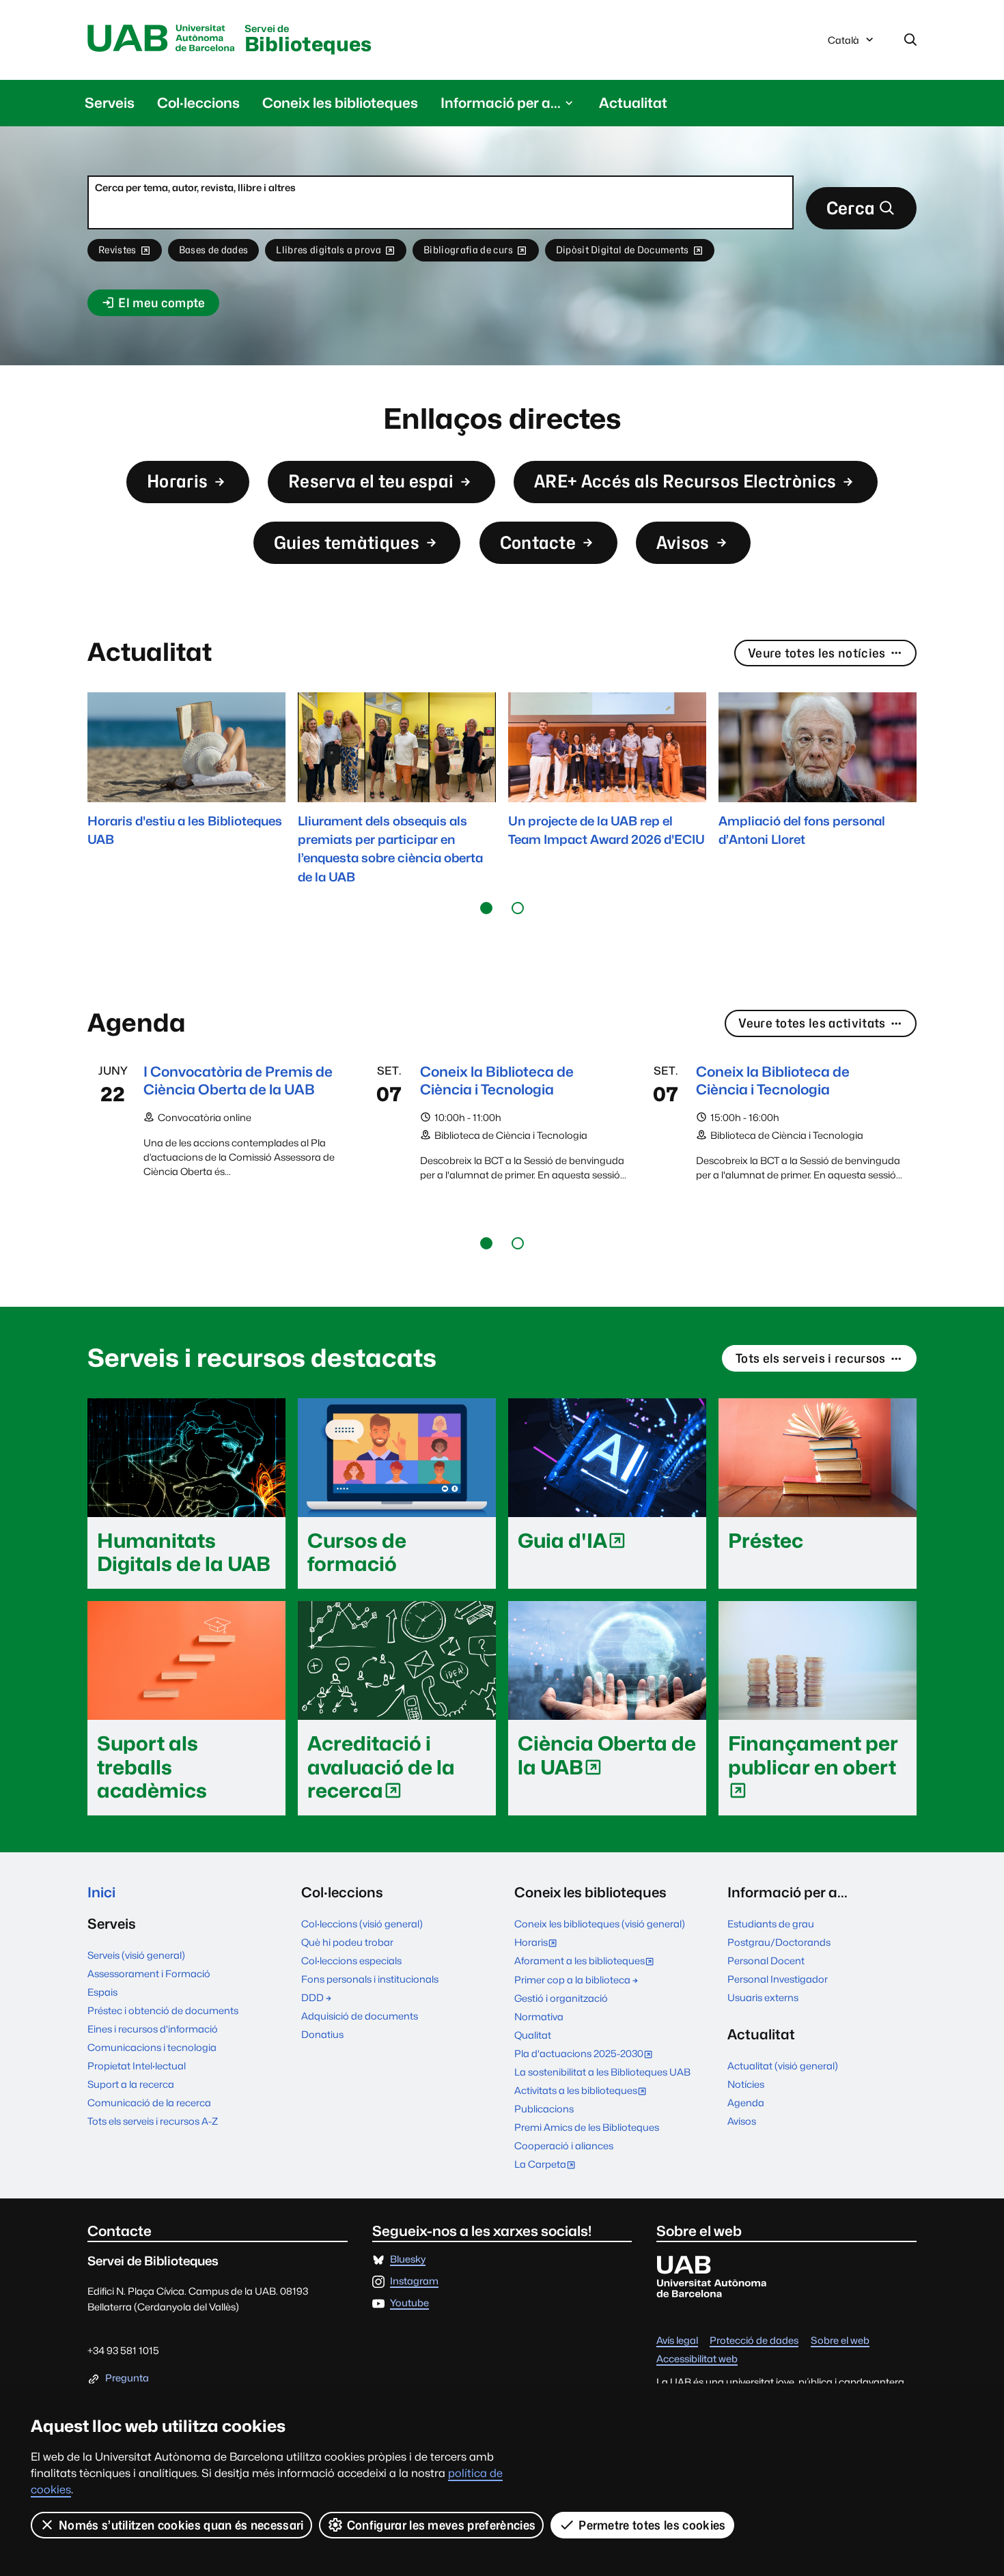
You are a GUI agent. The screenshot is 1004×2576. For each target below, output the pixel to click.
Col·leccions (198, 103)
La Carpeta (548, 2165)
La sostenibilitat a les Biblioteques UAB (602, 2072)
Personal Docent (766, 1961)
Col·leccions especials (351, 1961)
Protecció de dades (754, 2341)
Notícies (746, 2084)
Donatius (322, 2034)
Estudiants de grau (771, 1924)
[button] (486, 908)
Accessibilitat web (697, 2359)
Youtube (409, 2303)
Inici (101, 1892)
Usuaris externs (763, 1997)
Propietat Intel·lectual (137, 2066)
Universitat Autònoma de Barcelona (161, 39)
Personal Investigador (778, 1979)
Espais (102, 1992)
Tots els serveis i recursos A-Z (153, 2121)
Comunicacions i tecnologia (152, 2047)
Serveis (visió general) (136, 1955)
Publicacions (544, 2109)
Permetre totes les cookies (652, 2525)
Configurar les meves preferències (442, 2525)
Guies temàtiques (347, 542)
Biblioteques (308, 40)
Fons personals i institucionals (370, 1979)
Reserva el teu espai (371, 481)
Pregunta (127, 2378)
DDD (312, 1997)
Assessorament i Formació (149, 1973)
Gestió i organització (561, 1998)
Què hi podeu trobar (347, 1942)
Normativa (539, 2016)
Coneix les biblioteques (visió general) (600, 1924)
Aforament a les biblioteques (587, 1962)
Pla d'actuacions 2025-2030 (587, 2055)
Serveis (110, 103)
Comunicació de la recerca (149, 2103)
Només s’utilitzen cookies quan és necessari (181, 2525)
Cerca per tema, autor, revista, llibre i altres (195, 187)
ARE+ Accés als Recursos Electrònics (685, 481)
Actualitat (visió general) (783, 2066)
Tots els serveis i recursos (811, 1358)
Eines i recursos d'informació (153, 2029)
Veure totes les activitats (812, 1023)
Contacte (538, 542)
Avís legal (677, 2341)
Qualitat (533, 2035)
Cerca (851, 208)
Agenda (746, 2103)
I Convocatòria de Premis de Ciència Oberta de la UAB (238, 1080)
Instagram (414, 2281)
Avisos (683, 542)
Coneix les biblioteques (340, 103)
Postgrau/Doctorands (779, 1942)
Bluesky (408, 2260)
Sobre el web (840, 2341)
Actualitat (633, 103)
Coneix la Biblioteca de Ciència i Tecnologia (497, 1080)
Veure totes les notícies (817, 653)
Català (843, 44)
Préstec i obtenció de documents (163, 2010)
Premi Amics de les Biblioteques (587, 2127)
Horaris (177, 481)
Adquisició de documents (360, 2016)
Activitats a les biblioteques (584, 2092)
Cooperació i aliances (564, 2146)
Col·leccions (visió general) (362, 1924)
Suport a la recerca (131, 2084)
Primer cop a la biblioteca (572, 1980)
